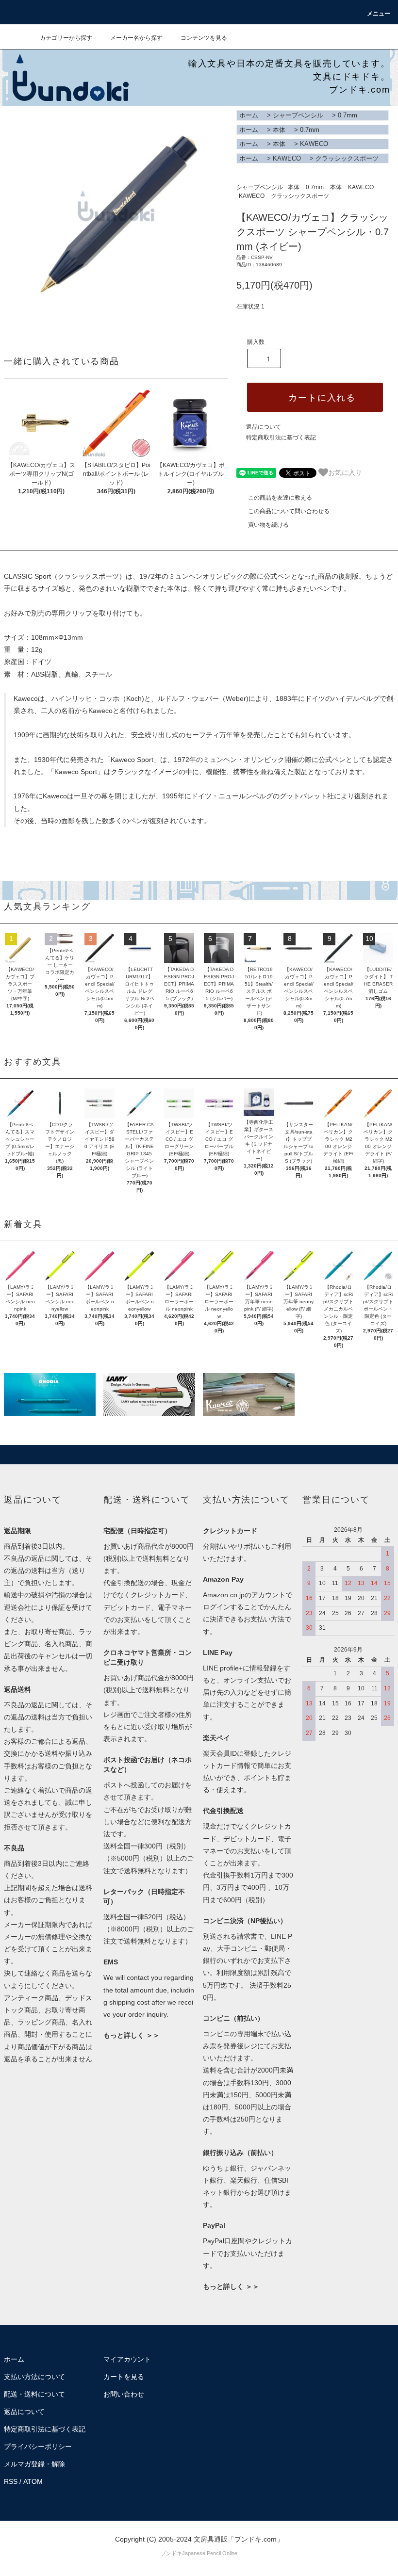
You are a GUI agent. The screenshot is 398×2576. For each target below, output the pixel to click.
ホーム (249, 115)
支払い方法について (34, 2377)
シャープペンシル (298, 115)
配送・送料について (34, 2394)
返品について (264, 427)
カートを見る (124, 2377)
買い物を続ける (268, 525)
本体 (279, 130)
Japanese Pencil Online (210, 2553)
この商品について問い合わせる (289, 511)
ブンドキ (171, 2553)
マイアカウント (127, 2359)
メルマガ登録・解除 (34, 2464)
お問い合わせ (124, 2394)
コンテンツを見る (204, 38)
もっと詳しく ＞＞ (132, 2035)
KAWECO (314, 144)
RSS (11, 2481)
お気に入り (345, 472)
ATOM (33, 2481)
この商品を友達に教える (280, 498)
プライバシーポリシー (38, 2446)
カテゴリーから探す (66, 38)
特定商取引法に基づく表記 (281, 437)
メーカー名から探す (136, 38)
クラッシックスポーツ (347, 158)
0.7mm (348, 115)
